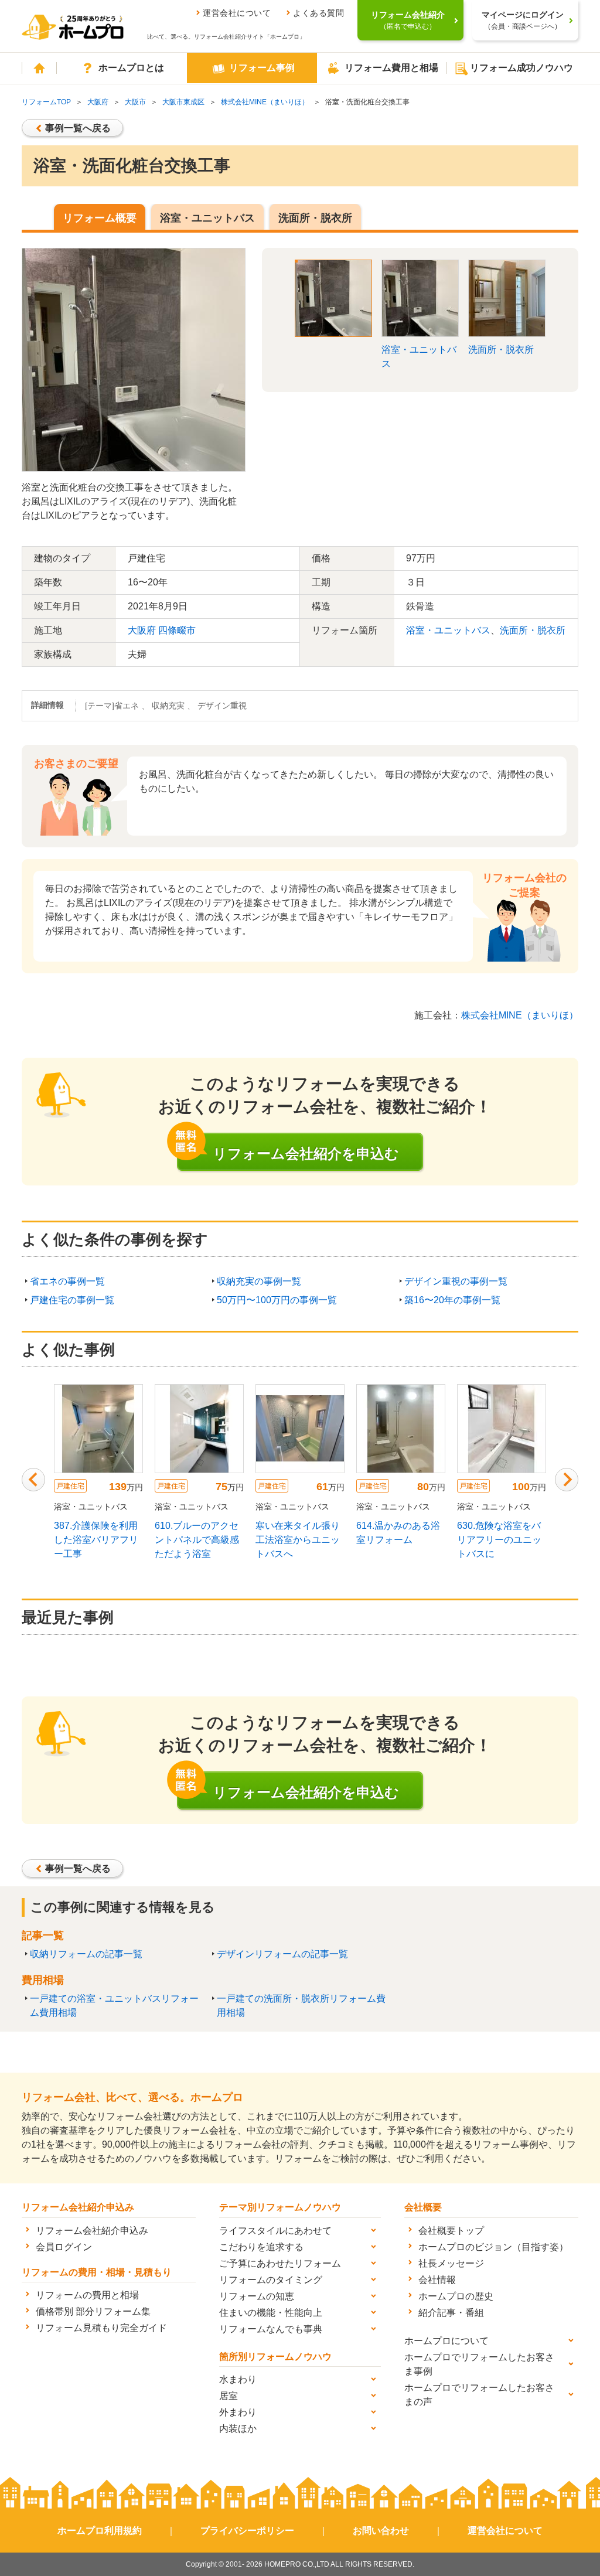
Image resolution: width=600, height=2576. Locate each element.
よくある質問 (318, 13)
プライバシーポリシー (247, 2531)
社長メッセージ (451, 2263)
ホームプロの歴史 (456, 2296)
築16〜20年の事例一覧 (452, 1300)
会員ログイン (64, 2247)
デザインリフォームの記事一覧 (282, 1954)
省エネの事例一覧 (67, 1281)
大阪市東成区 (183, 102)
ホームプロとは (131, 68)
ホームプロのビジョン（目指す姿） (493, 2247)
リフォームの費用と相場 (87, 2295)
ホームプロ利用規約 (100, 2531)
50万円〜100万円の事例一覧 (277, 1300)
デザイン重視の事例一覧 (456, 1281)
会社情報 (437, 2280)
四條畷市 (177, 630)
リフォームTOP (46, 102)
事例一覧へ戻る (78, 128)
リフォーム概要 (100, 218)
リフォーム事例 (262, 68)
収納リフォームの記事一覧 (86, 1954)
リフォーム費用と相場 (391, 68)
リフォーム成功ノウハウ (521, 68)
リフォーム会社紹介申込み (92, 2231)
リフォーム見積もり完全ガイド (101, 2328)
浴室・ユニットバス (207, 218)
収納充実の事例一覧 (259, 1281)
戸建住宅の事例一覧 (72, 1300)
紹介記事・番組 (451, 2313)
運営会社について (237, 13)
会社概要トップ (451, 2231)
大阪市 (135, 102)
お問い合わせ (381, 2531)
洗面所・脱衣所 (315, 218)
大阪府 (98, 102)
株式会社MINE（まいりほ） (265, 102)
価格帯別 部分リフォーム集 (93, 2311)
